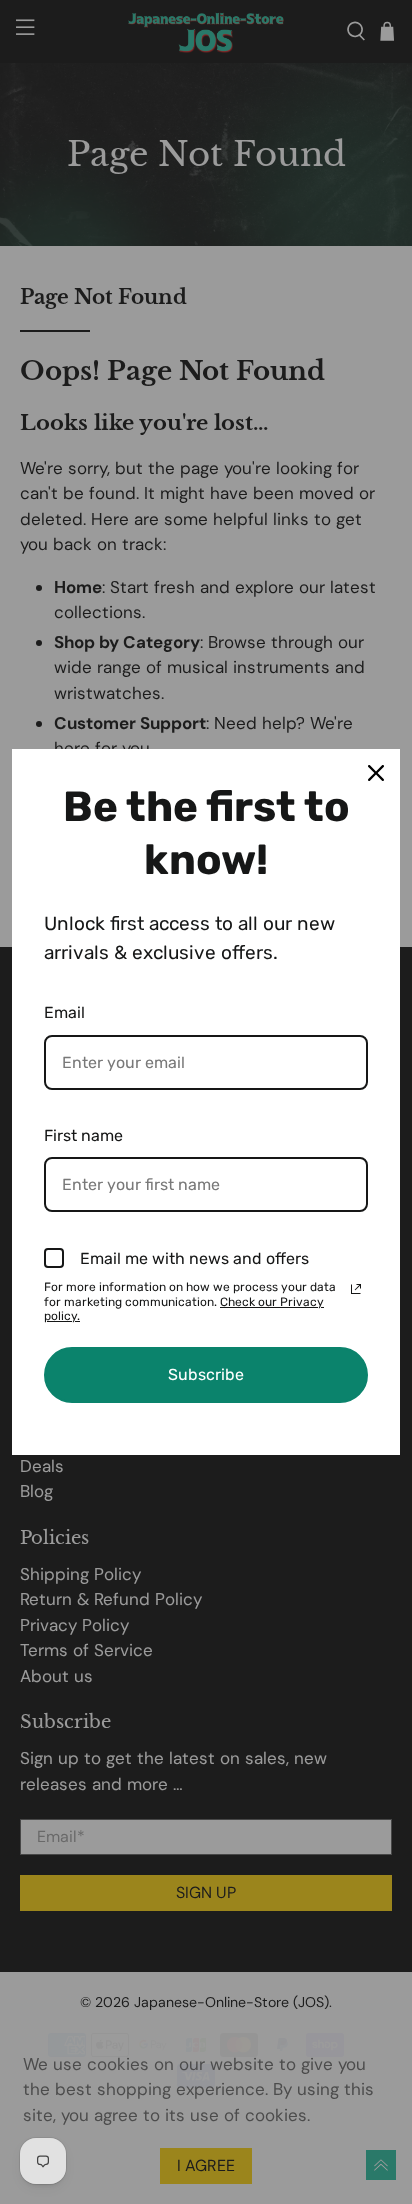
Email (64, 1012)
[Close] (376, 773)
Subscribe (206, 1374)
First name (83, 1135)
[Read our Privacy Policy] (356, 1289)
